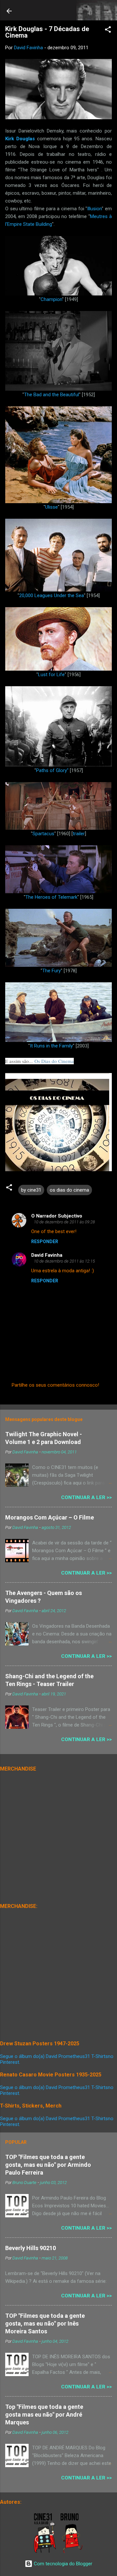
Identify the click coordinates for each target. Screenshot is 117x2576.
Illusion (94, 209)
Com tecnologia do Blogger (62, 2564)
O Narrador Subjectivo (57, 1216)
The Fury (52, 971)
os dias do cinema (69, 1190)
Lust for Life (51, 675)
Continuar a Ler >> (86, 1497)
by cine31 (31, 1190)
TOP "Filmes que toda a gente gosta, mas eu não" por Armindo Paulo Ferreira (48, 2165)
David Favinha (47, 1255)
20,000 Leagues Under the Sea (52, 595)
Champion (51, 299)
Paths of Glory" (52, 770)
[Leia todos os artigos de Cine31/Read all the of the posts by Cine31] (45, 2552)
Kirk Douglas (20, 139)
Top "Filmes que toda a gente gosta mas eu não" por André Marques (44, 2414)
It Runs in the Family (51, 1046)
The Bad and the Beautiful (52, 395)
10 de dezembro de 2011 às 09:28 (64, 1222)
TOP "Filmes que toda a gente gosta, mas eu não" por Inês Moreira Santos (45, 2323)
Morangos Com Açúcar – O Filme (50, 1517)
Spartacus (43, 834)
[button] (108, 31)
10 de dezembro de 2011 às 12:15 (64, 1261)
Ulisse (52, 507)
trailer (79, 834)
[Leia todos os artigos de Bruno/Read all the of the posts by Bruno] (73, 2552)
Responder (45, 1242)
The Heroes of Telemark (51, 897)
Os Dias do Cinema (54, 1061)
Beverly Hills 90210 (31, 2248)
